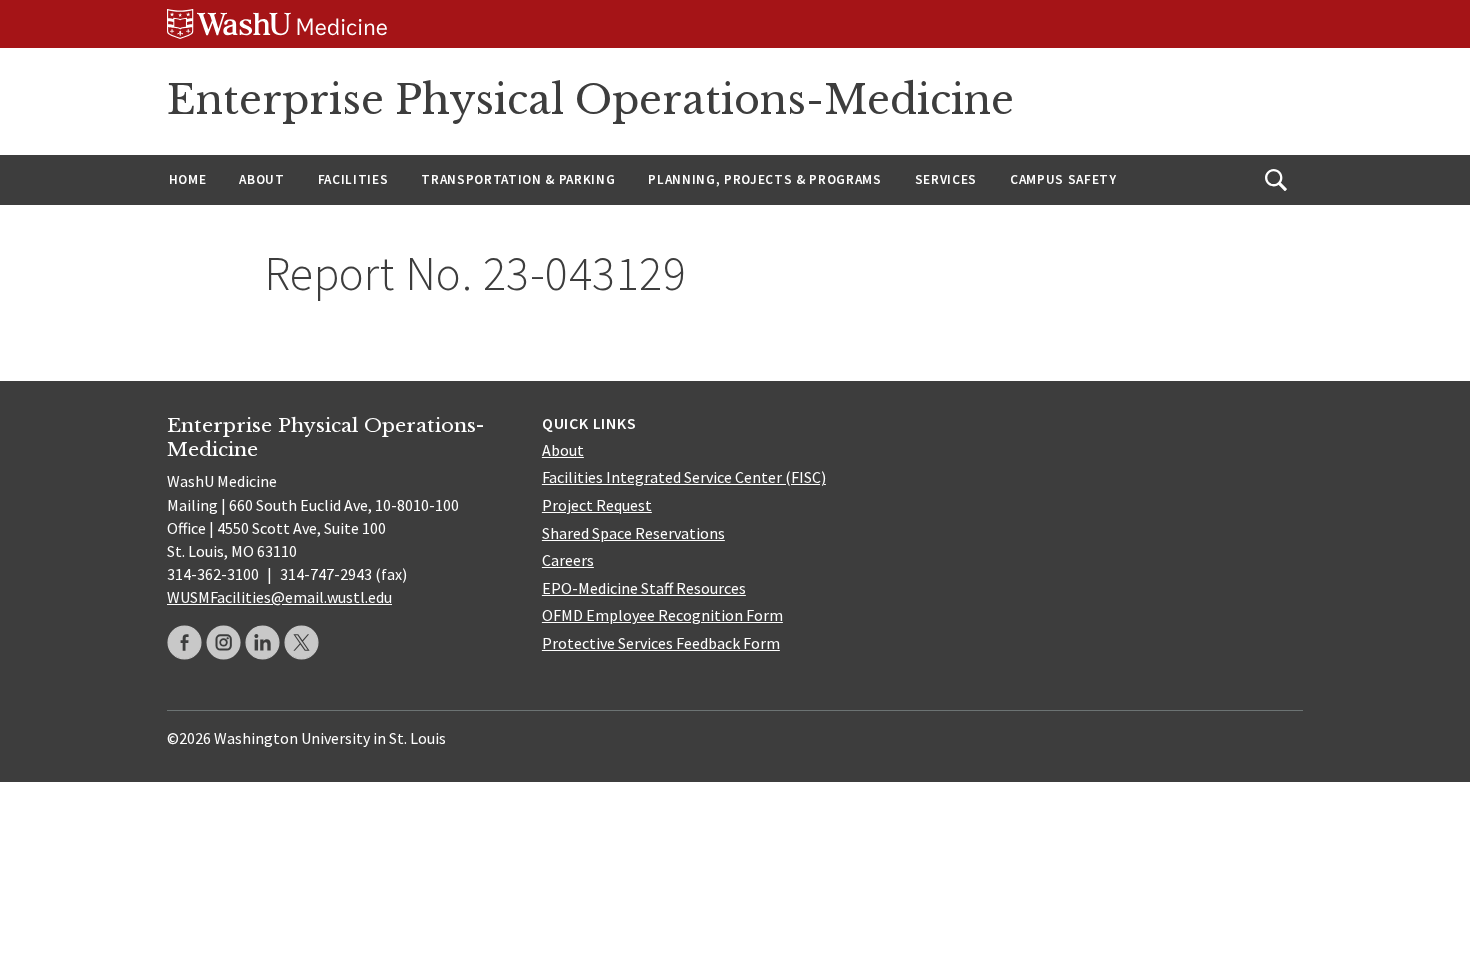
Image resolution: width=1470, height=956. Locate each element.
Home (188, 179)
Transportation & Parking (518, 179)
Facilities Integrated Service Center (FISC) (684, 477)
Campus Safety (1063, 179)
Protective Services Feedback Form (661, 643)
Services (946, 179)
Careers (568, 560)
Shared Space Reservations (633, 533)
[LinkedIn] (262, 642)
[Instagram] (223, 642)
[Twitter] (301, 642)
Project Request (597, 505)
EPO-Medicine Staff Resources (644, 588)
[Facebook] (184, 642)
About (261, 179)
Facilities (353, 179)
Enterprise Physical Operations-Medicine (590, 100)
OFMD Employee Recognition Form (662, 615)
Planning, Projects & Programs (764, 179)
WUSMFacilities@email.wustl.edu (279, 597)
